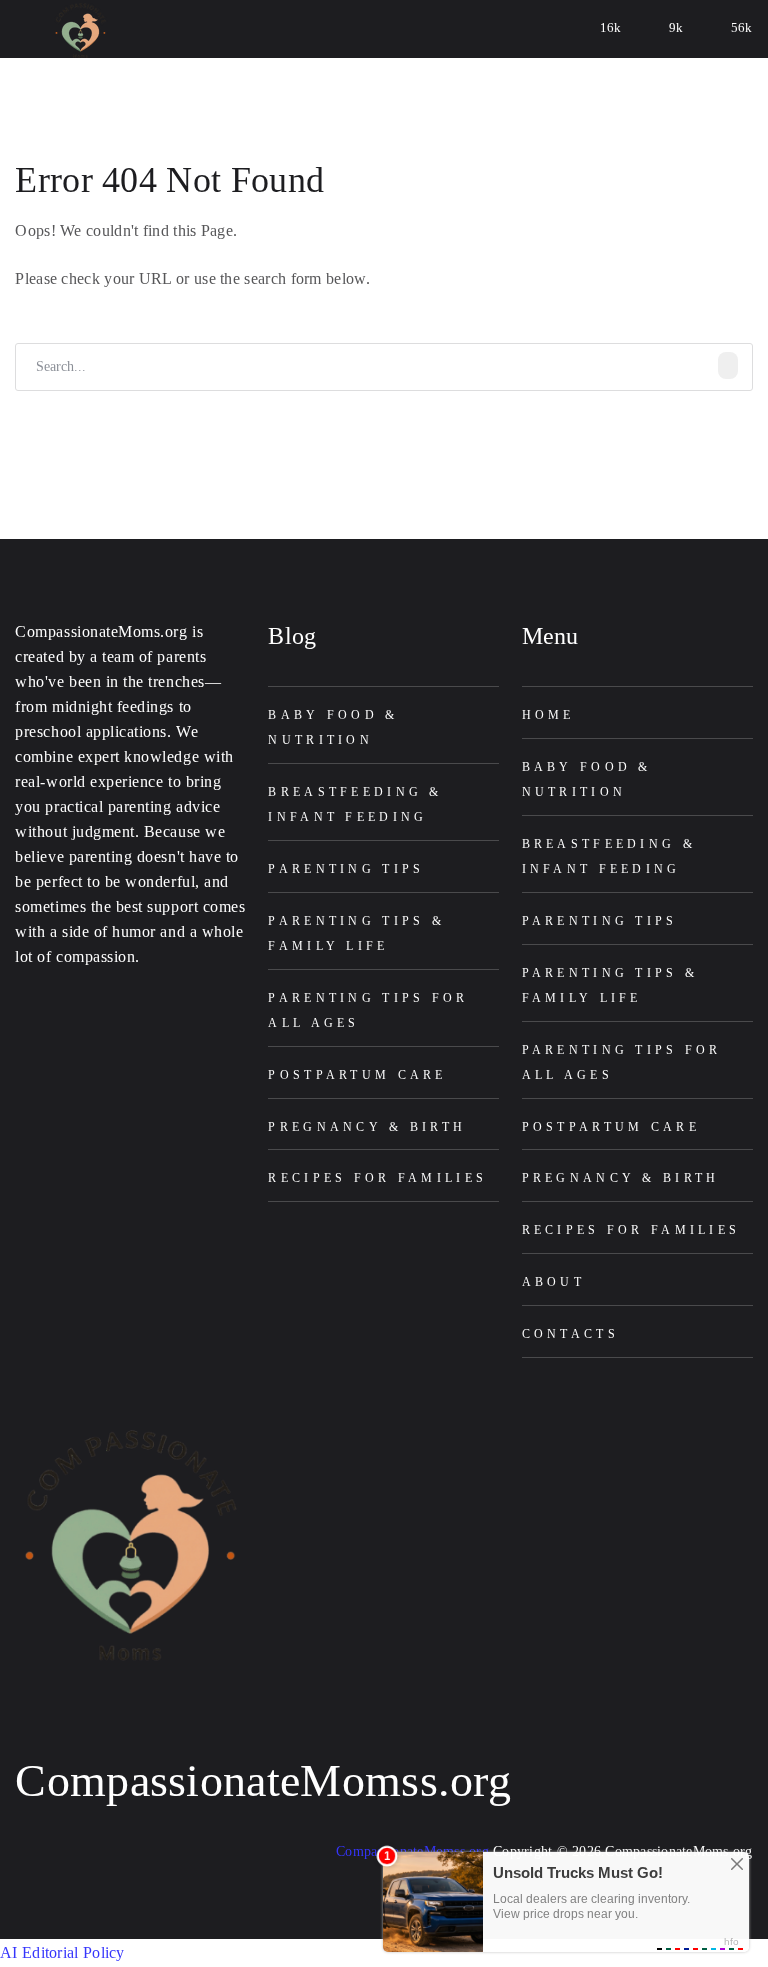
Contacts (570, 1334)
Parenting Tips (346, 869)
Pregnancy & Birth (367, 1127)
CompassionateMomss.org (263, 1780)
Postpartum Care (357, 1075)
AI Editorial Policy (62, 1952)
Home (548, 715)
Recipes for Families (377, 1178)
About (553, 1282)
